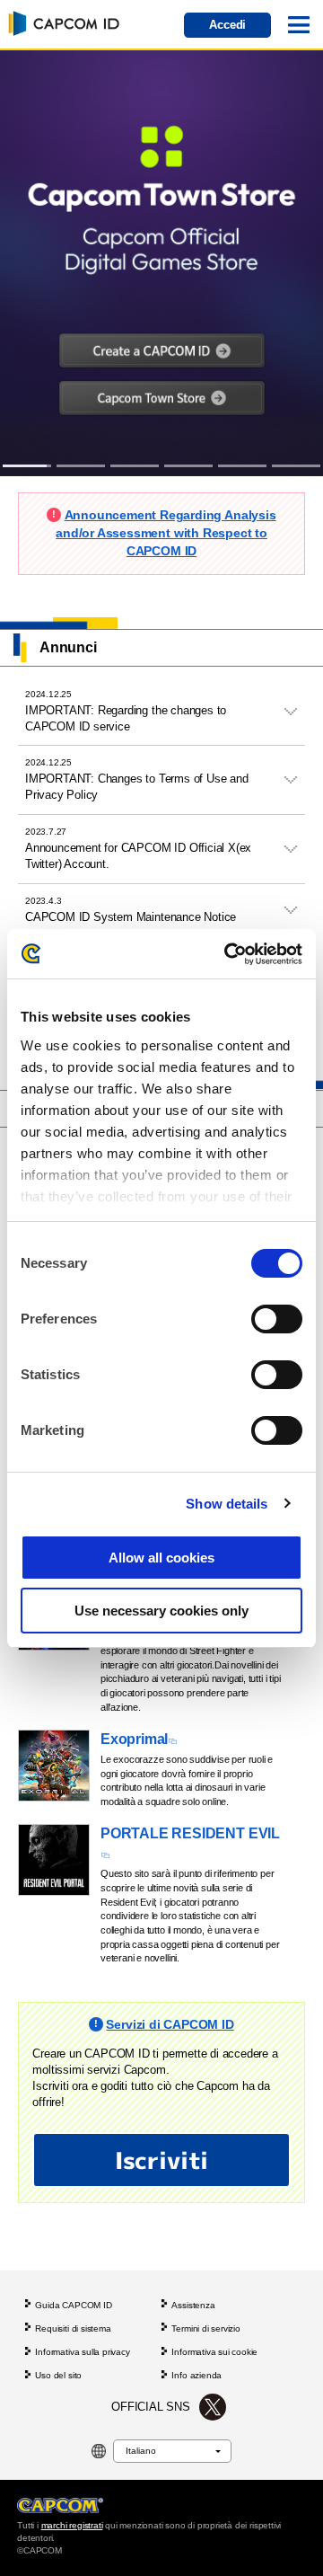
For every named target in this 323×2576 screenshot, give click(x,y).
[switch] (277, 1319)
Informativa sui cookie (214, 2352)
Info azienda (196, 2375)
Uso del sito (58, 2375)
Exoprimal (134, 1739)
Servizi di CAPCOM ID (170, 2024)
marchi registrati (72, 2525)
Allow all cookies (161, 1558)
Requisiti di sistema (73, 2328)
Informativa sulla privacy (82, 2352)
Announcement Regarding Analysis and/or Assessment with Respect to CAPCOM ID (166, 532)
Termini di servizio (205, 2328)
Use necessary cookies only (161, 1611)
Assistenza (193, 2305)
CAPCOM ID (61, 22)
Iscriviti (161, 2160)
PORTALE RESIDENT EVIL (190, 1833)
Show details (227, 1504)
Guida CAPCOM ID (73, 2305)
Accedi (227, 25)
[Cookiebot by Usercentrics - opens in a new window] (228, 954)
